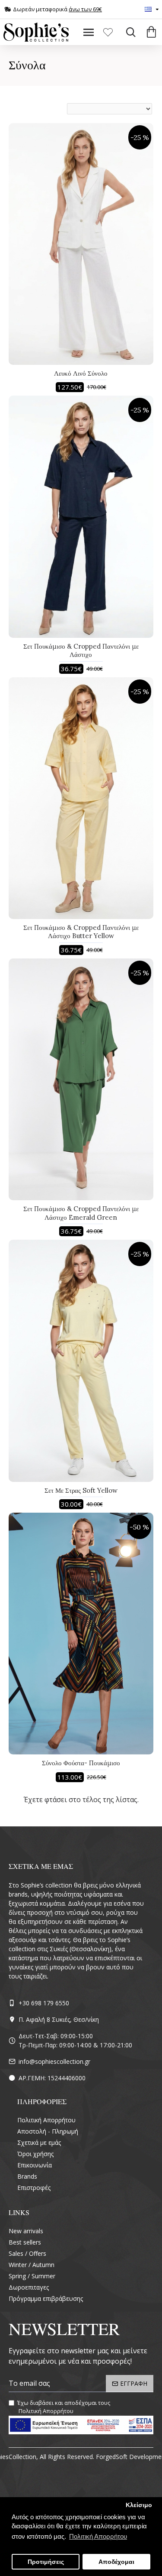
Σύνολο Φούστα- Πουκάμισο (81, 1763)
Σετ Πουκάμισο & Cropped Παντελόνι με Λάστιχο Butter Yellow (81, 932)
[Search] (129, 32)
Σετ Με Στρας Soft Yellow (81, 1490)
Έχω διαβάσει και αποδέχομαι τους (64, 2407)
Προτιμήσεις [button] (46, 2562)
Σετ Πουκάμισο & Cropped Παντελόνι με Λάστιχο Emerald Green (81, 1213)
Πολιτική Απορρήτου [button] (98, 2536)
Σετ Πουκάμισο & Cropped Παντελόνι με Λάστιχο (81, 651)
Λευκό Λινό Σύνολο (81, 373)
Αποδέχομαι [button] (116, 2562)
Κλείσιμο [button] (139, 2505)
